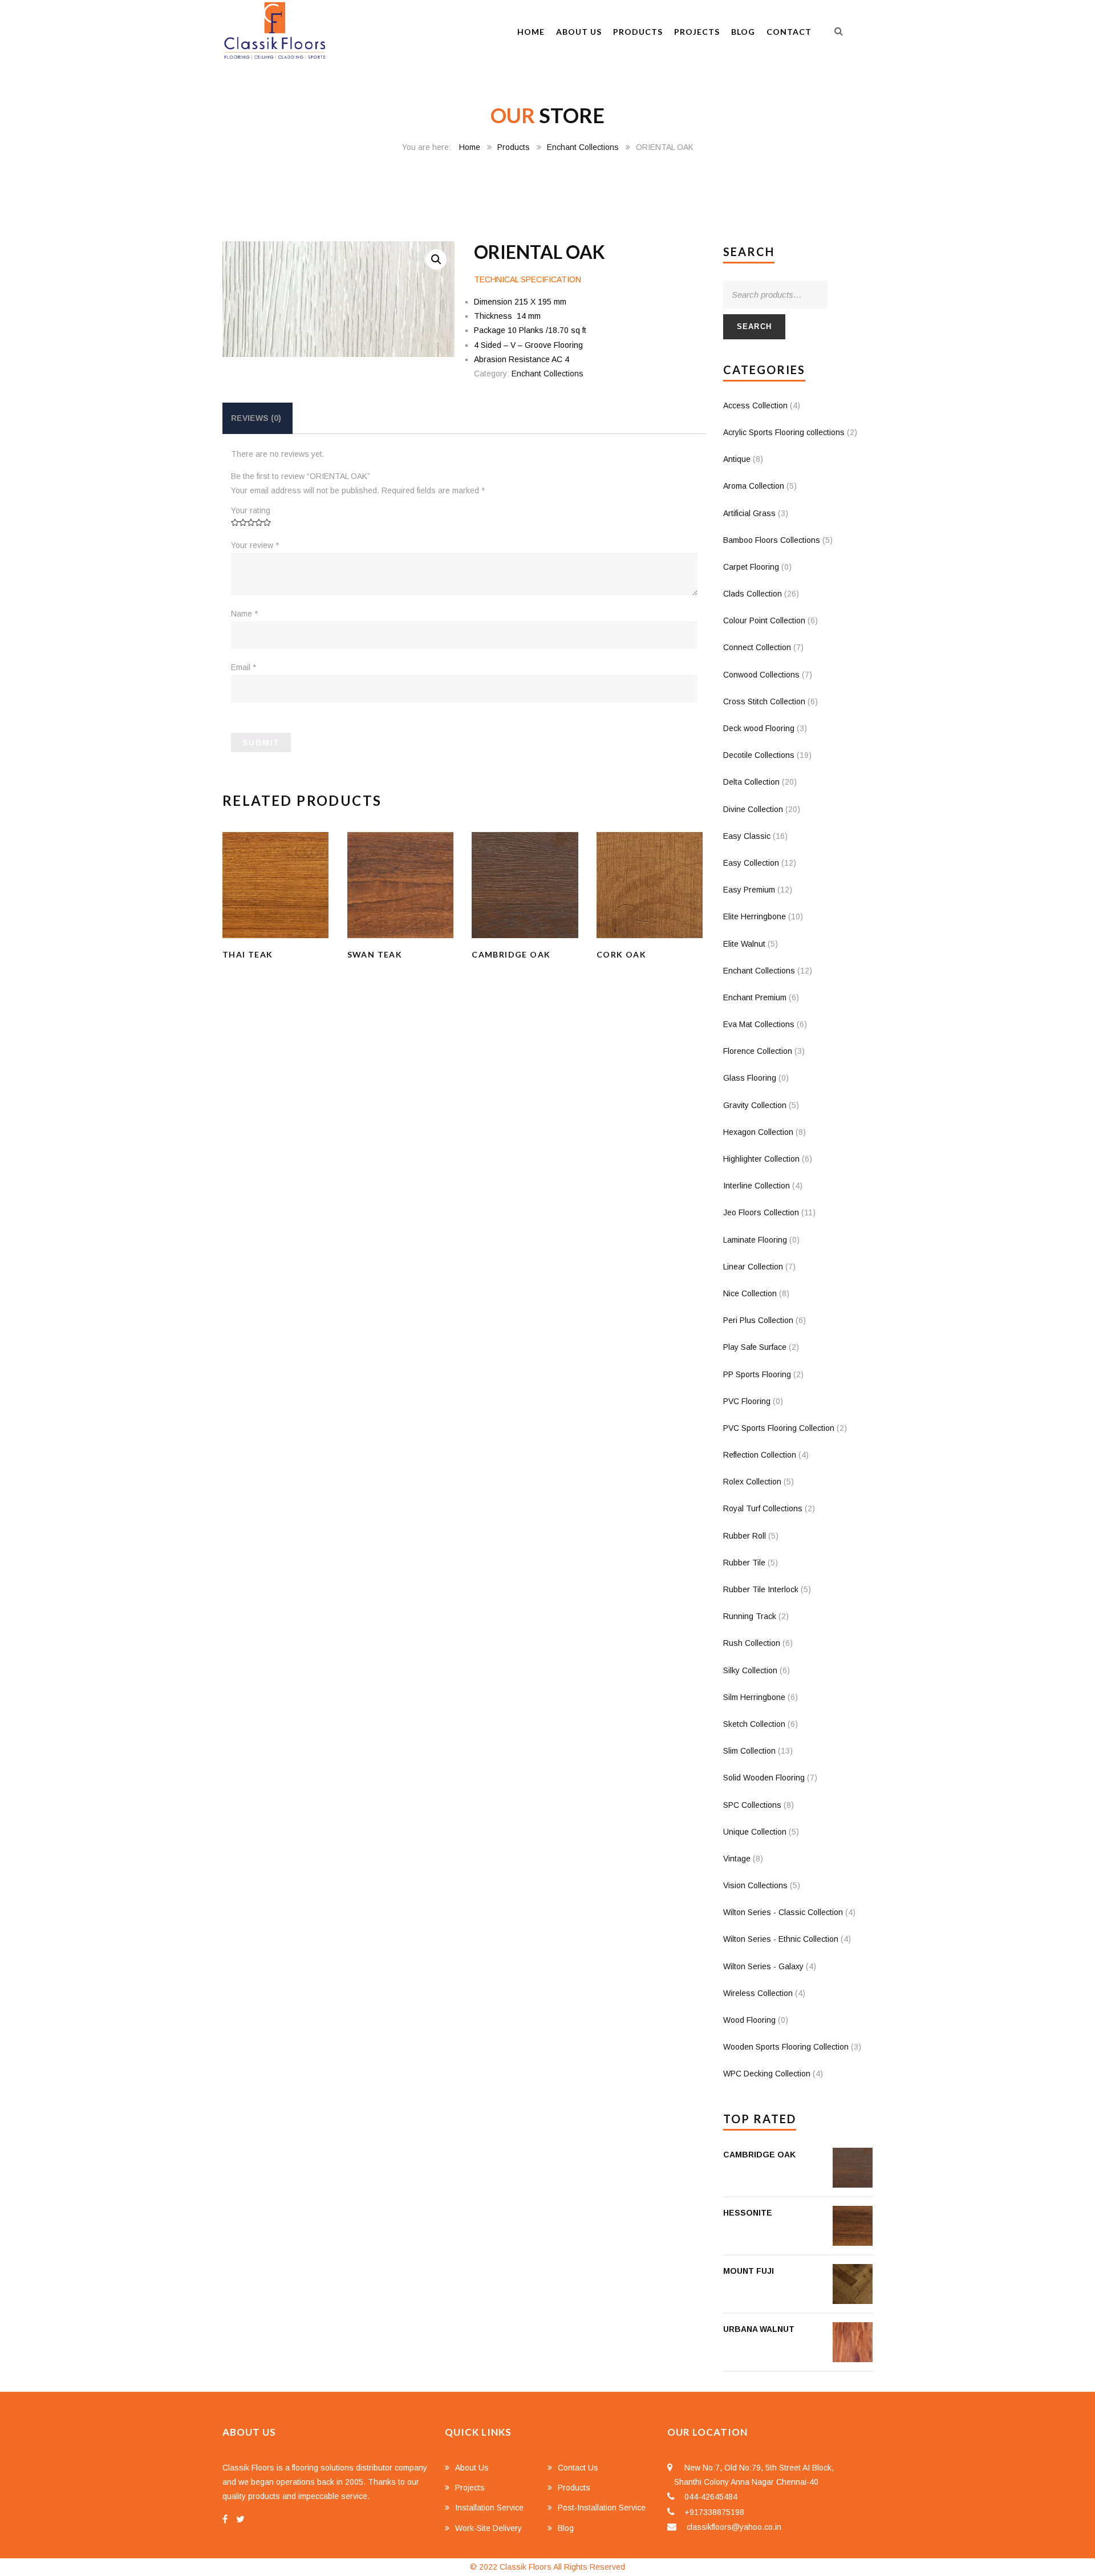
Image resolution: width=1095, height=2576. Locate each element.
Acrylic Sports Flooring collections (784, 432)
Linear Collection (753, 1267)
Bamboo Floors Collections (772, 540)
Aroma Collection (754, 486)
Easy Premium (749, 890)
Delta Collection (751, 782)
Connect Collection (757, 647)
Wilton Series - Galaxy (763, 1966)
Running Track (750, 1616)
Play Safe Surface (755, 1347)
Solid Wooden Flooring (764, 1778)
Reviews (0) (256, 418)
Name (244, 614)
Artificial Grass (749, 513)
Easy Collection (751, 863)
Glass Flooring (750, 1078)
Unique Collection (755, 1832)
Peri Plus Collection (758, 1320)
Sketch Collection (754, 1724)
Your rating (251, 510)
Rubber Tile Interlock (761, 1589)
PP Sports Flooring (757, 1374)
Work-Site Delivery (488, 2528)
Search (755, 326)
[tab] (256, 418)
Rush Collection (752, 1643)
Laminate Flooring (755, 1240)
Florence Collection (758, 1051)
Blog (743, 32)
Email (244, 667)
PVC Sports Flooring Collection (779, 1428)
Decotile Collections (759, 755)
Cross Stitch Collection (764, 701)
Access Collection (755, 405)
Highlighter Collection (761, 1159)
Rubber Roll (745, 1536)
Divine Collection (753, 809)
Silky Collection (750, 1670)
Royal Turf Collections (763, 1508)
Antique (737, 459)
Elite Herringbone (755, 916)
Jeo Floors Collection (761, 1212)
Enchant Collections (583, 147)
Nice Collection (750, 1293)
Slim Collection (749, 1751)
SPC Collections (752, 1805)
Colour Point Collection (764, 620)
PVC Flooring (747, 1401)
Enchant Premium (755, 997)
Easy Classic (747, 836)
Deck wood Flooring (759, 728)
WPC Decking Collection (767, 2074)
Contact (789, 32)
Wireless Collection (758, 1993)
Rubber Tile (744, 1563)
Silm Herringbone (754, 1697)
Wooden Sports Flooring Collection (786, 2047)
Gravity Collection (755, 1105)
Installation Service (489, 2508)
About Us (579, 32)
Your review (255, 545)
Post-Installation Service (602, 2508)
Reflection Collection (760, 1455)
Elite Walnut (744, 944)
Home (531, 32)
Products (638, 32)
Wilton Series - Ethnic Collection (781, 1939)
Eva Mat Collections (759, 1024)
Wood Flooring (749, 2020)
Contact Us (578, 2468)
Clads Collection (753, 594)
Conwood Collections (761, 675)
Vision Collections (755, 1885)
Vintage (737, 1859)
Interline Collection (757, 1186)
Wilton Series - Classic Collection (783, 1912)
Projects (697, 32)
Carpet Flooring (751, 567)
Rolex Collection (752, 1482)
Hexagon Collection (758, 1132)
